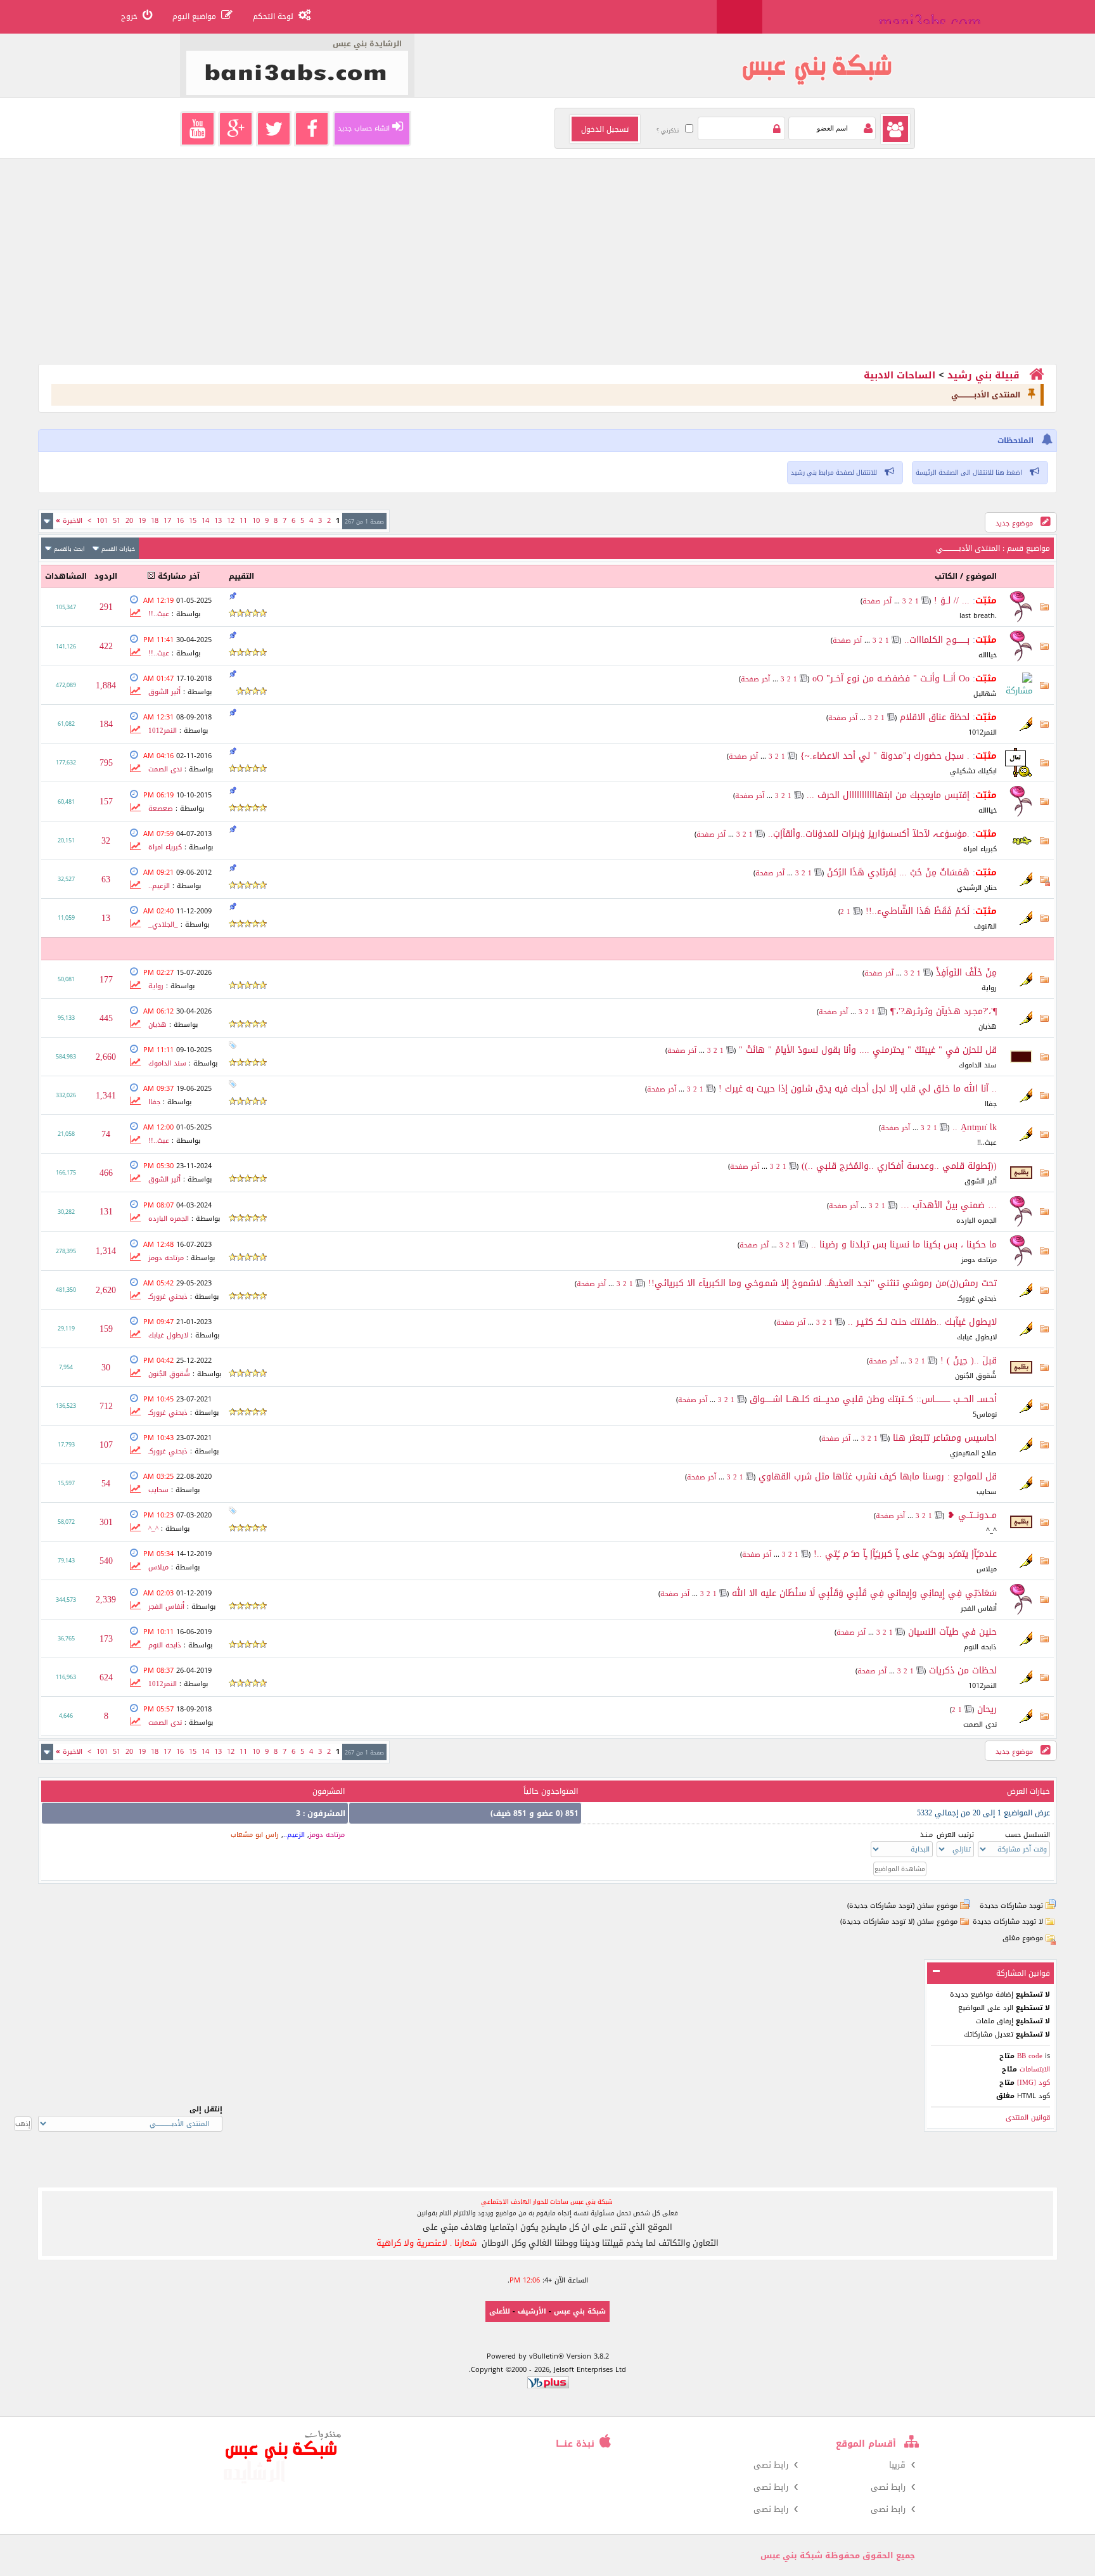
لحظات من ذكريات (963, 1671)
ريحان (987, 1709)
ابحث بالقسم (69, 549)
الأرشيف (532, 2311)
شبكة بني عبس (580, 2311)
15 (193, 521)
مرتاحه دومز (979, 1260)
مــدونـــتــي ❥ (972, 1515)
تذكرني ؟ (668, 131)
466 (106, 1173)
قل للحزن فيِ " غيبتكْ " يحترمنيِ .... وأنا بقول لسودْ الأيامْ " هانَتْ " (868, 1050)
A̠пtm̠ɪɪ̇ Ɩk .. (975, 1127)
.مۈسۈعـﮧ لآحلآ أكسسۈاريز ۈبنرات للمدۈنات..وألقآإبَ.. (869, 834)
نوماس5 (985, 1414)
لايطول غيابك (977, 1337)
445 (106, 1018)
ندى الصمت (165, 769)
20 (129, 521)
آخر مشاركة (179, 576)
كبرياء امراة (980, 849)
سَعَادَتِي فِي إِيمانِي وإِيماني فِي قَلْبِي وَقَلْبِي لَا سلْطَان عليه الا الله (864, 1593)
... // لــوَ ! (952, 601)
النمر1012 (983, 732)
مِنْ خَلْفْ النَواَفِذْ (966, 973)
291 (106, 607)
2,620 (106, 1290)
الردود (106, 576)
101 (102, 521)
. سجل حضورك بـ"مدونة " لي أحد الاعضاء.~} (885, 756)
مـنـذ (926, 1835)
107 (106, 1445)
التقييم (241, 576)
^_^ (991, 1530)
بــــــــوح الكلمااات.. (937, 640)
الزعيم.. (159, 886)
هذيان (988, 1027)
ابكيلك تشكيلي (973, 771)
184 (106, 724)
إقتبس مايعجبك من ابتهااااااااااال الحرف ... (888, 795)
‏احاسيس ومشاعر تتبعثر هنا (945, 1438)
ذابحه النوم (980, 1647)
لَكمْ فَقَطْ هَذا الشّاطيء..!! (918, 911)
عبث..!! (159, 614)
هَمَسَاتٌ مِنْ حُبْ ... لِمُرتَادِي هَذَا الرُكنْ (898, 873)
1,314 (106, 1251)
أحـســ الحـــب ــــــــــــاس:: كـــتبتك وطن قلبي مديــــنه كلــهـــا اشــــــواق (873, 1399)
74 (106, 1134)
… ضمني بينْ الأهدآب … (949, 1205)
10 (256, 521)
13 (218, 521)
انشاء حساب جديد (364, 128)
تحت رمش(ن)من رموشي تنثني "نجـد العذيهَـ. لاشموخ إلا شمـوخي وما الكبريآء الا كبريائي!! (823, 1283)
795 (106, 763)
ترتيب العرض (955, 1835)
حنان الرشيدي (977, 888)
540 (106, 1561)
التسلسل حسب (1028, 1835)
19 (142, 521)
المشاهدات (66, 576)
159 (106, 1329)
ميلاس (987, 1569)
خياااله (988, 655)
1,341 (106, 1096)
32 (106, 841)
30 (106, 1368)
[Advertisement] (677, 275)
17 (167, 521)
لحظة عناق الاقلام (935, 717)
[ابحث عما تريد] (740, 17)
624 (106, 1678)
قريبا (897, 2465)
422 (106, 646)
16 (180, 521)
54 (106, 1484)
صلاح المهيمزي (973, 1453)
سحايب (987, 1492)
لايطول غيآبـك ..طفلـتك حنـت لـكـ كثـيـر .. (922, 1322)
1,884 (106, 686)
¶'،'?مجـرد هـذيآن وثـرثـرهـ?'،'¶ (944, 1011)
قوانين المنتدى (1028, 2117)
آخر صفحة (877, 601)
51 (117, 521)
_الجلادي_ (163, 924)
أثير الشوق (164, 692)
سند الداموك (978, 1065)
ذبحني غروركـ (977, 1298)
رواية (989, 988)
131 (106, 1212)
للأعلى (500, 2311)
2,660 (106, 1057)
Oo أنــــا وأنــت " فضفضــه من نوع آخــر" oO (891, 679)
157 (106, 802)
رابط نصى (771, 2465)
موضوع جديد (1015, 523)
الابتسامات (1034, 2069)
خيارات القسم (118, 549)
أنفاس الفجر (979, 1608)
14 (205, 521)
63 (106, 879)
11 (243, 521)
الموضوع (981, 576)
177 (106, 980)
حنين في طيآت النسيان (952, 1632)
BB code (1030, 2056)
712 (106, 1406)
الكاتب (946, 576)
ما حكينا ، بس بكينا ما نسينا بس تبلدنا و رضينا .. (904, 1245)
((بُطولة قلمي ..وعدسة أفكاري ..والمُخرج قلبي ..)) (899, 1166)
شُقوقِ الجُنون (976, 1376)
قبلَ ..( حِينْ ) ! (969, 1361)
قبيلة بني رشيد (983, 375)
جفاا (991, 1104)
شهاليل (985, 694)
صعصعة (161, 808)
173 (106, 1639)
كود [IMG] (1034, 2083)
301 (106, 1522)
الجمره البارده (977, 1220)
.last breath (978, 616)
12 (231, 521)
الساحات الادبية (900, 375)
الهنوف (985, 926)
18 (155, 521)
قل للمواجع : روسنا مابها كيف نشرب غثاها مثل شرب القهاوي (878, 1477)
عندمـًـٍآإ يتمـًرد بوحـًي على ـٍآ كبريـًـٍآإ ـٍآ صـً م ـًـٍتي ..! (905, 1554)
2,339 (106, 1600)
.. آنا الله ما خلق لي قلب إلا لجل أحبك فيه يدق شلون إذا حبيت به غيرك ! (858, 1089)
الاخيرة (69, 521)
